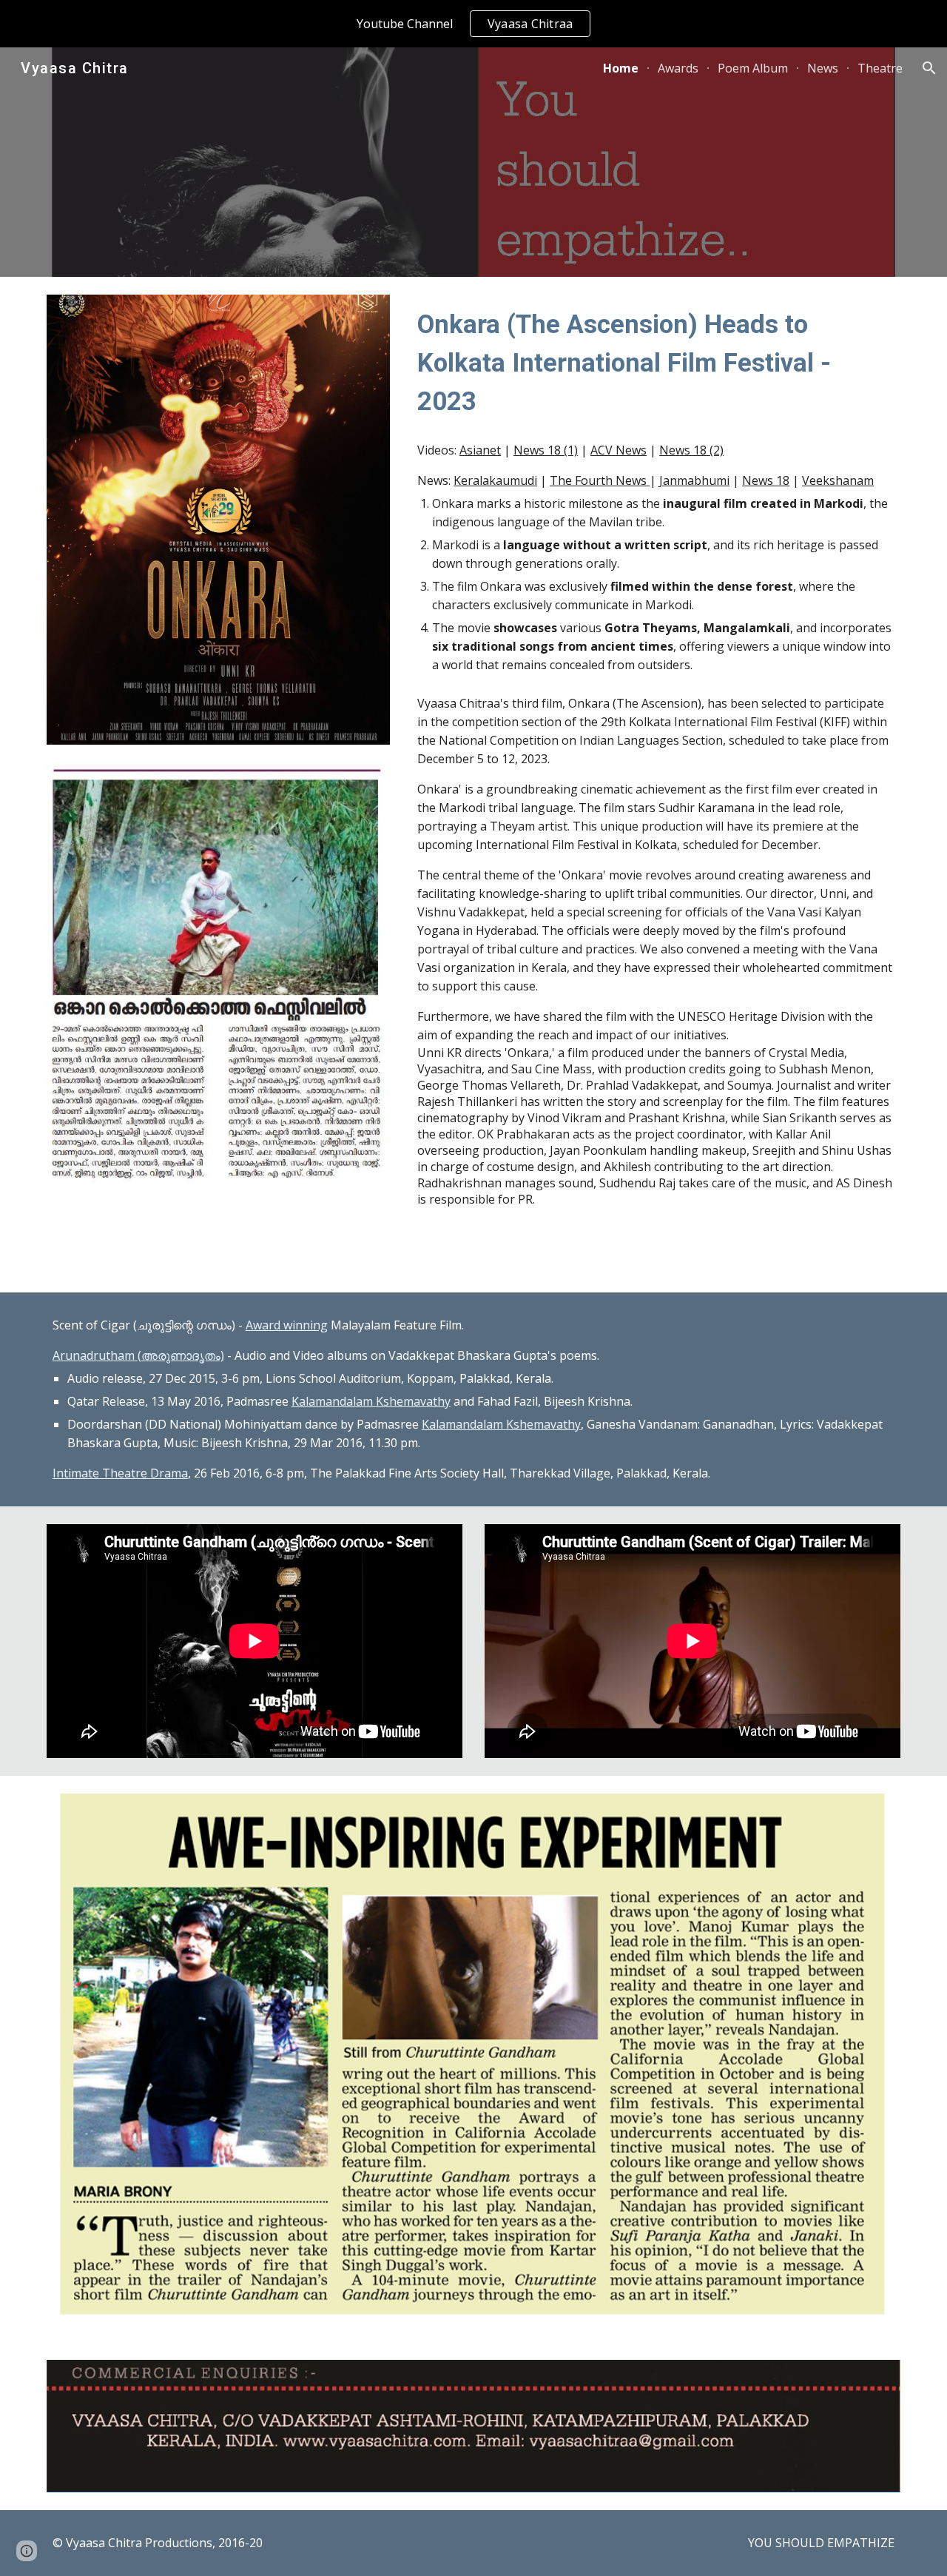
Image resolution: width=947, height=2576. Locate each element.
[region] (473, 24)
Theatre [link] (880, 68)
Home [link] (621, 68)
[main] (656, 363)
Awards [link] (678, 68)
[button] (929, 68)
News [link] (823, 68)
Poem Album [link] (753, 68)
